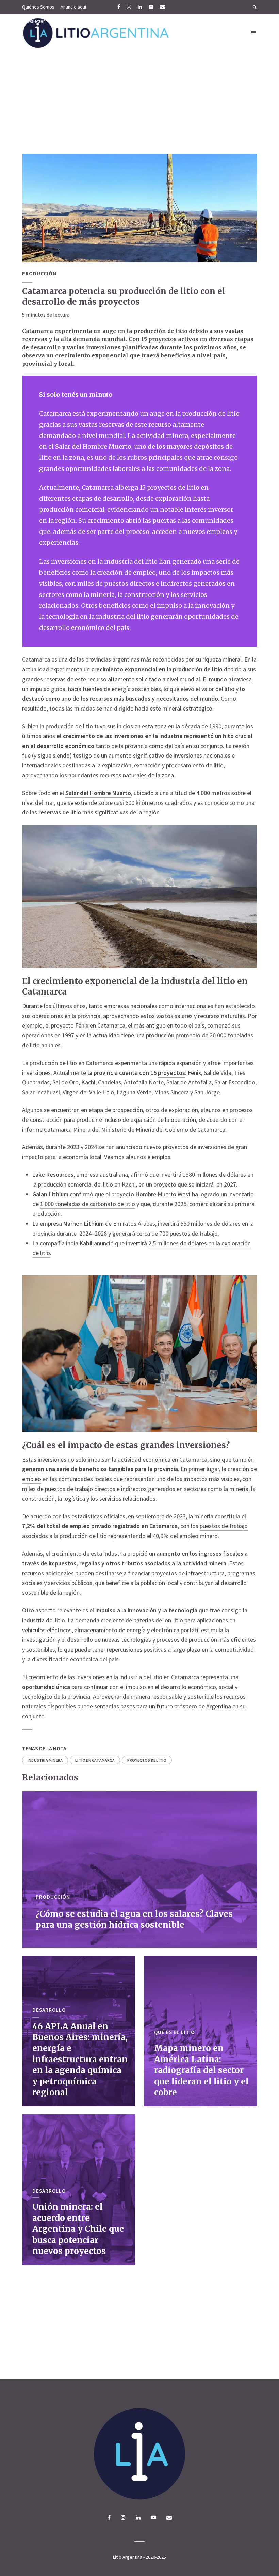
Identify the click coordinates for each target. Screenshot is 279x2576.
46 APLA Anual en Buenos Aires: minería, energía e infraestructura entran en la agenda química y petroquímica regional (80, 2059)
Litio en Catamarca (95, 1760)
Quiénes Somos (38, 7)
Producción (39, 273)
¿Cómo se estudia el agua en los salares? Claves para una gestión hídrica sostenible (134, 1919)
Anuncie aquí (73, 7)
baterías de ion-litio (158, 1620)
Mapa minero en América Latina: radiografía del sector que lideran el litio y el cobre (201, 2070)
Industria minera (45, 1760)
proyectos (171, 1073)
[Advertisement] (139, 103)
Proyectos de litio (147, 1760)
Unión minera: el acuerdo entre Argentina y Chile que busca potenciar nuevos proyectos (78, 2229)
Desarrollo (49, 2010)
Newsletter (34, 21)
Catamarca (36, 659)
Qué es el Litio (174, 2032)
